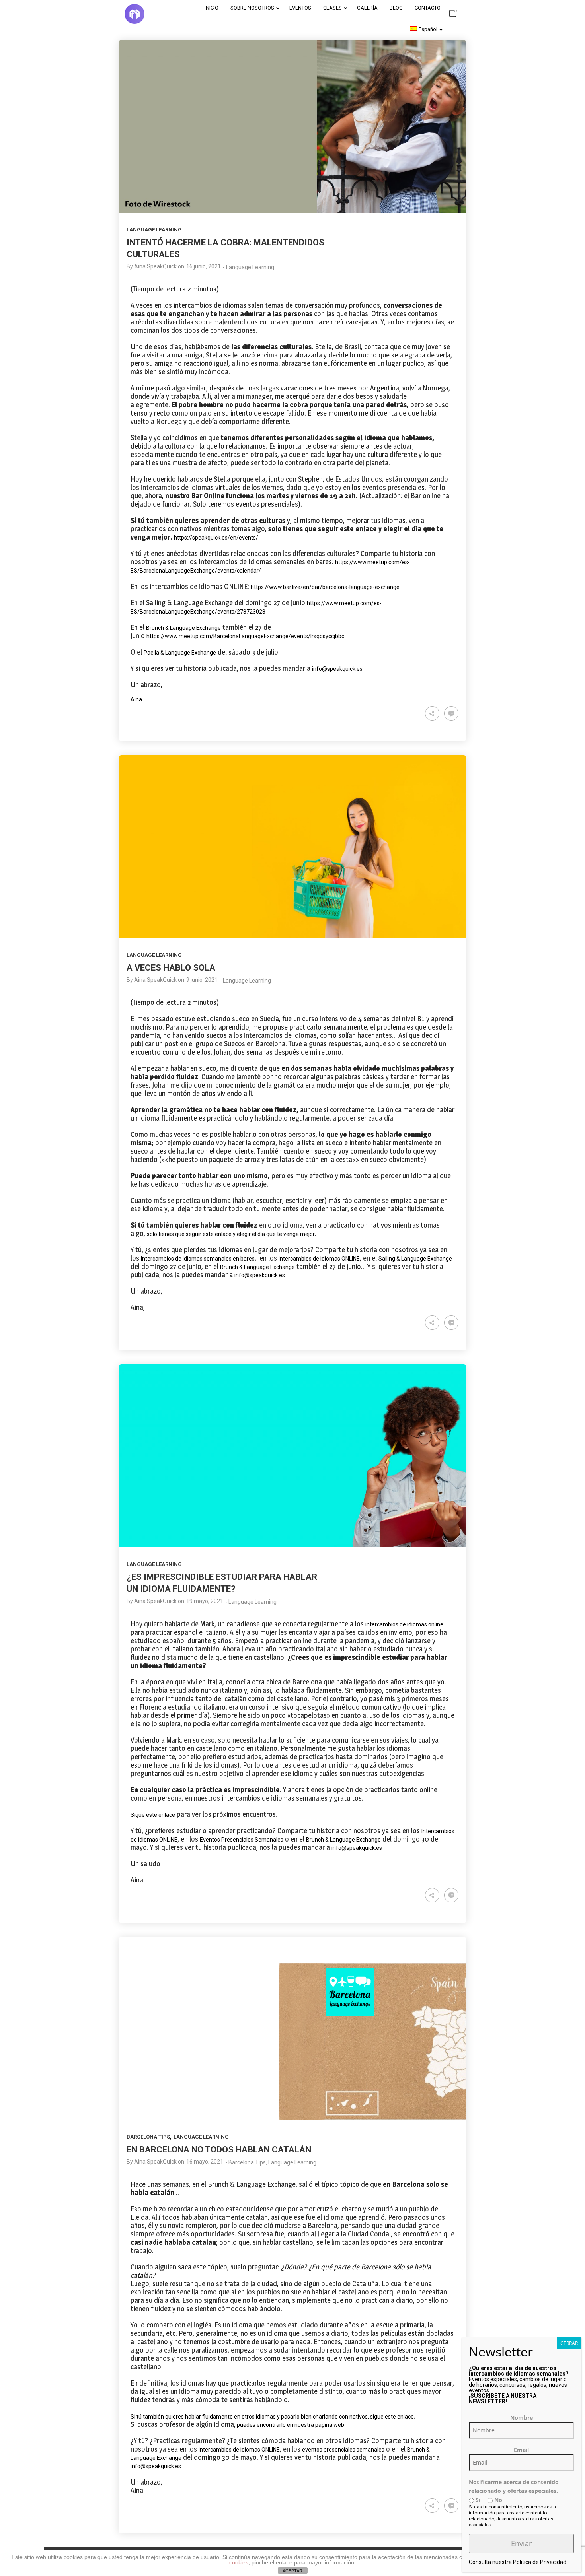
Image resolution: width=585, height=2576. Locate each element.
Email (521, 2450)
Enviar (521, 2543)
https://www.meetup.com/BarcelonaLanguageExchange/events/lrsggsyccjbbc (245, 636)
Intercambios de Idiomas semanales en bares (198, 1259)
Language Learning (154, 230)
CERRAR (569, 2343)
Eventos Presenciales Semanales (242, 1840)
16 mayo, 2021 (205, 2162)
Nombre (522, 2418)
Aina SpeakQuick (155, 266)
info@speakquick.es (337, 669)
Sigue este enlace (153, 1815)
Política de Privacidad (540, 2562)
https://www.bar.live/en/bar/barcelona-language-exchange (325, 587)
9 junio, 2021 (202, 980)
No (497, 2500)
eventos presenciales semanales (343, 2450)
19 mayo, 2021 (205, 1601)
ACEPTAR (292, 2571)
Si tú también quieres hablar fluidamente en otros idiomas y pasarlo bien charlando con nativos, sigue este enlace (272, 2417)
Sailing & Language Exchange (415, 1259)
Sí (477, 2500)
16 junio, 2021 (204, 266)
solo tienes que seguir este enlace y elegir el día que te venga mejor (231, 1234)
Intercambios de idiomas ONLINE (319, 1259)
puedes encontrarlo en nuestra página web (290, 2425)
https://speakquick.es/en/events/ (216, 538)
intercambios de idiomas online (404, 1624)
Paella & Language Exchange (180, 653)
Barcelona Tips (148, 2137)
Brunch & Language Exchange (183, 628)
